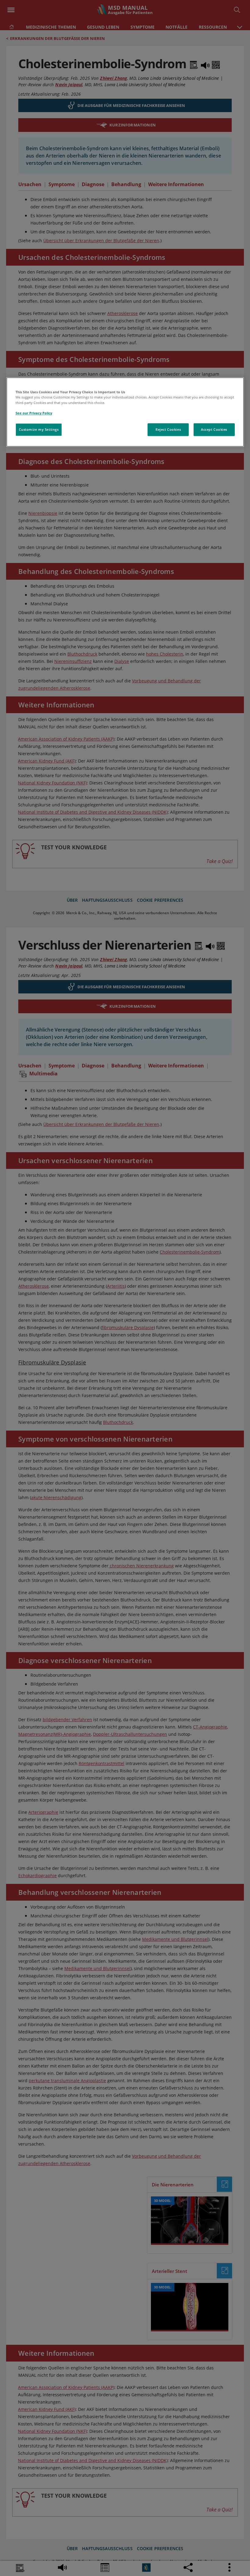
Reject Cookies (168, 429)
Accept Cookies (214, 429)
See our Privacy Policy (34, 413)
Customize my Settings (39, 429)
